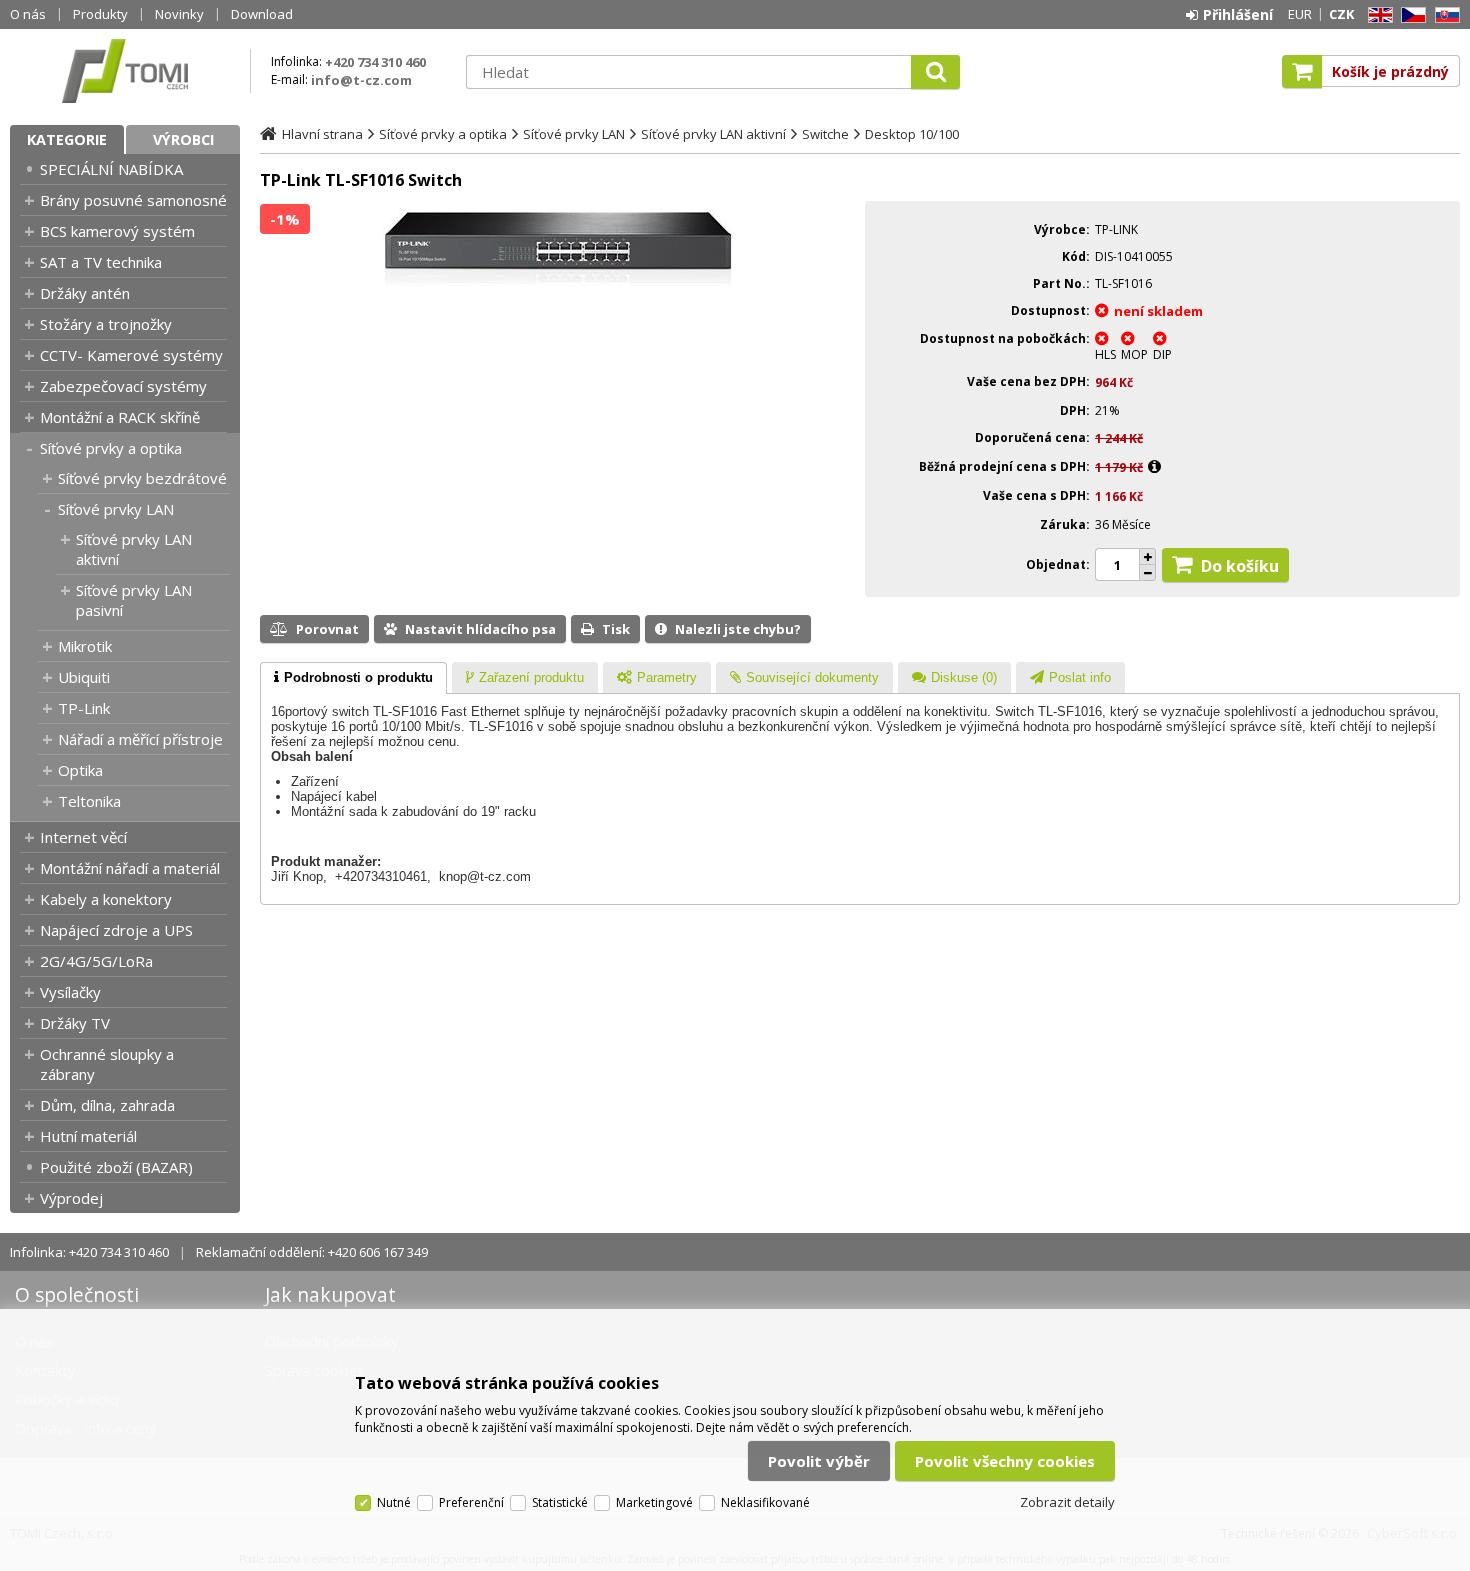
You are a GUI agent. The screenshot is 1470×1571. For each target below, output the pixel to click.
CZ (1410, 15)
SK (1444, 15)
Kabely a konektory (106, 899)
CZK (1341, 14)
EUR (1300, 14)
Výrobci (183, 139)
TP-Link (84, 708)
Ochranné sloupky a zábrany (107, 1064)
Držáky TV (75, 1023)
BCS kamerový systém (117, 231)
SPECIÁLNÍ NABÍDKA (111, 169)
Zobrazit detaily (1067, 1502)
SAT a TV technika (101, 262)
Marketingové (654, 1502)
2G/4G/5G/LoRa (96, 961)
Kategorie (67, 139)
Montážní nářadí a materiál (130, 868)
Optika (80, 770)
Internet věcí (83, 837)
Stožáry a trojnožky (106, 324)
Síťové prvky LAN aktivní (134, 549)
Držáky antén (85, 293)
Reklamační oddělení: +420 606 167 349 (312, 1252)
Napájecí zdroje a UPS (116, 930)
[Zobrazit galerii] (558, 281)
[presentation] (353, 678)
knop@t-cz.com (485, 876)
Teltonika (89, 801)
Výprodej (71, 1198)
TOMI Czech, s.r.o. (125, 71)
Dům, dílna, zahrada (107, 1105)
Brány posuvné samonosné (133, 200)
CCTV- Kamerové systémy (131, 355)
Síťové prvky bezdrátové (142, 478)
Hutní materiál (88, 1136)
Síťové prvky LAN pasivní (134, 600)
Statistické (560, 1502)
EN (1377, 15)
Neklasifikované (765, 1502)
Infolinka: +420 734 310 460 (89, 1252)
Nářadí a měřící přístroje (140, 739)
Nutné (394, 1502)
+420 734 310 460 (375, 62)
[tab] (353, 678)
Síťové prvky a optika (111, 448)
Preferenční (471, 1502)
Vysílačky (70, 992)
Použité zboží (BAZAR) (116, 1167)
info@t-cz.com (361, 80)
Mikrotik (85, 646)
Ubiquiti (84, 677)
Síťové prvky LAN (116, 509)
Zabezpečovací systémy (123, 386)
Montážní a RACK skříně (120, 417)
